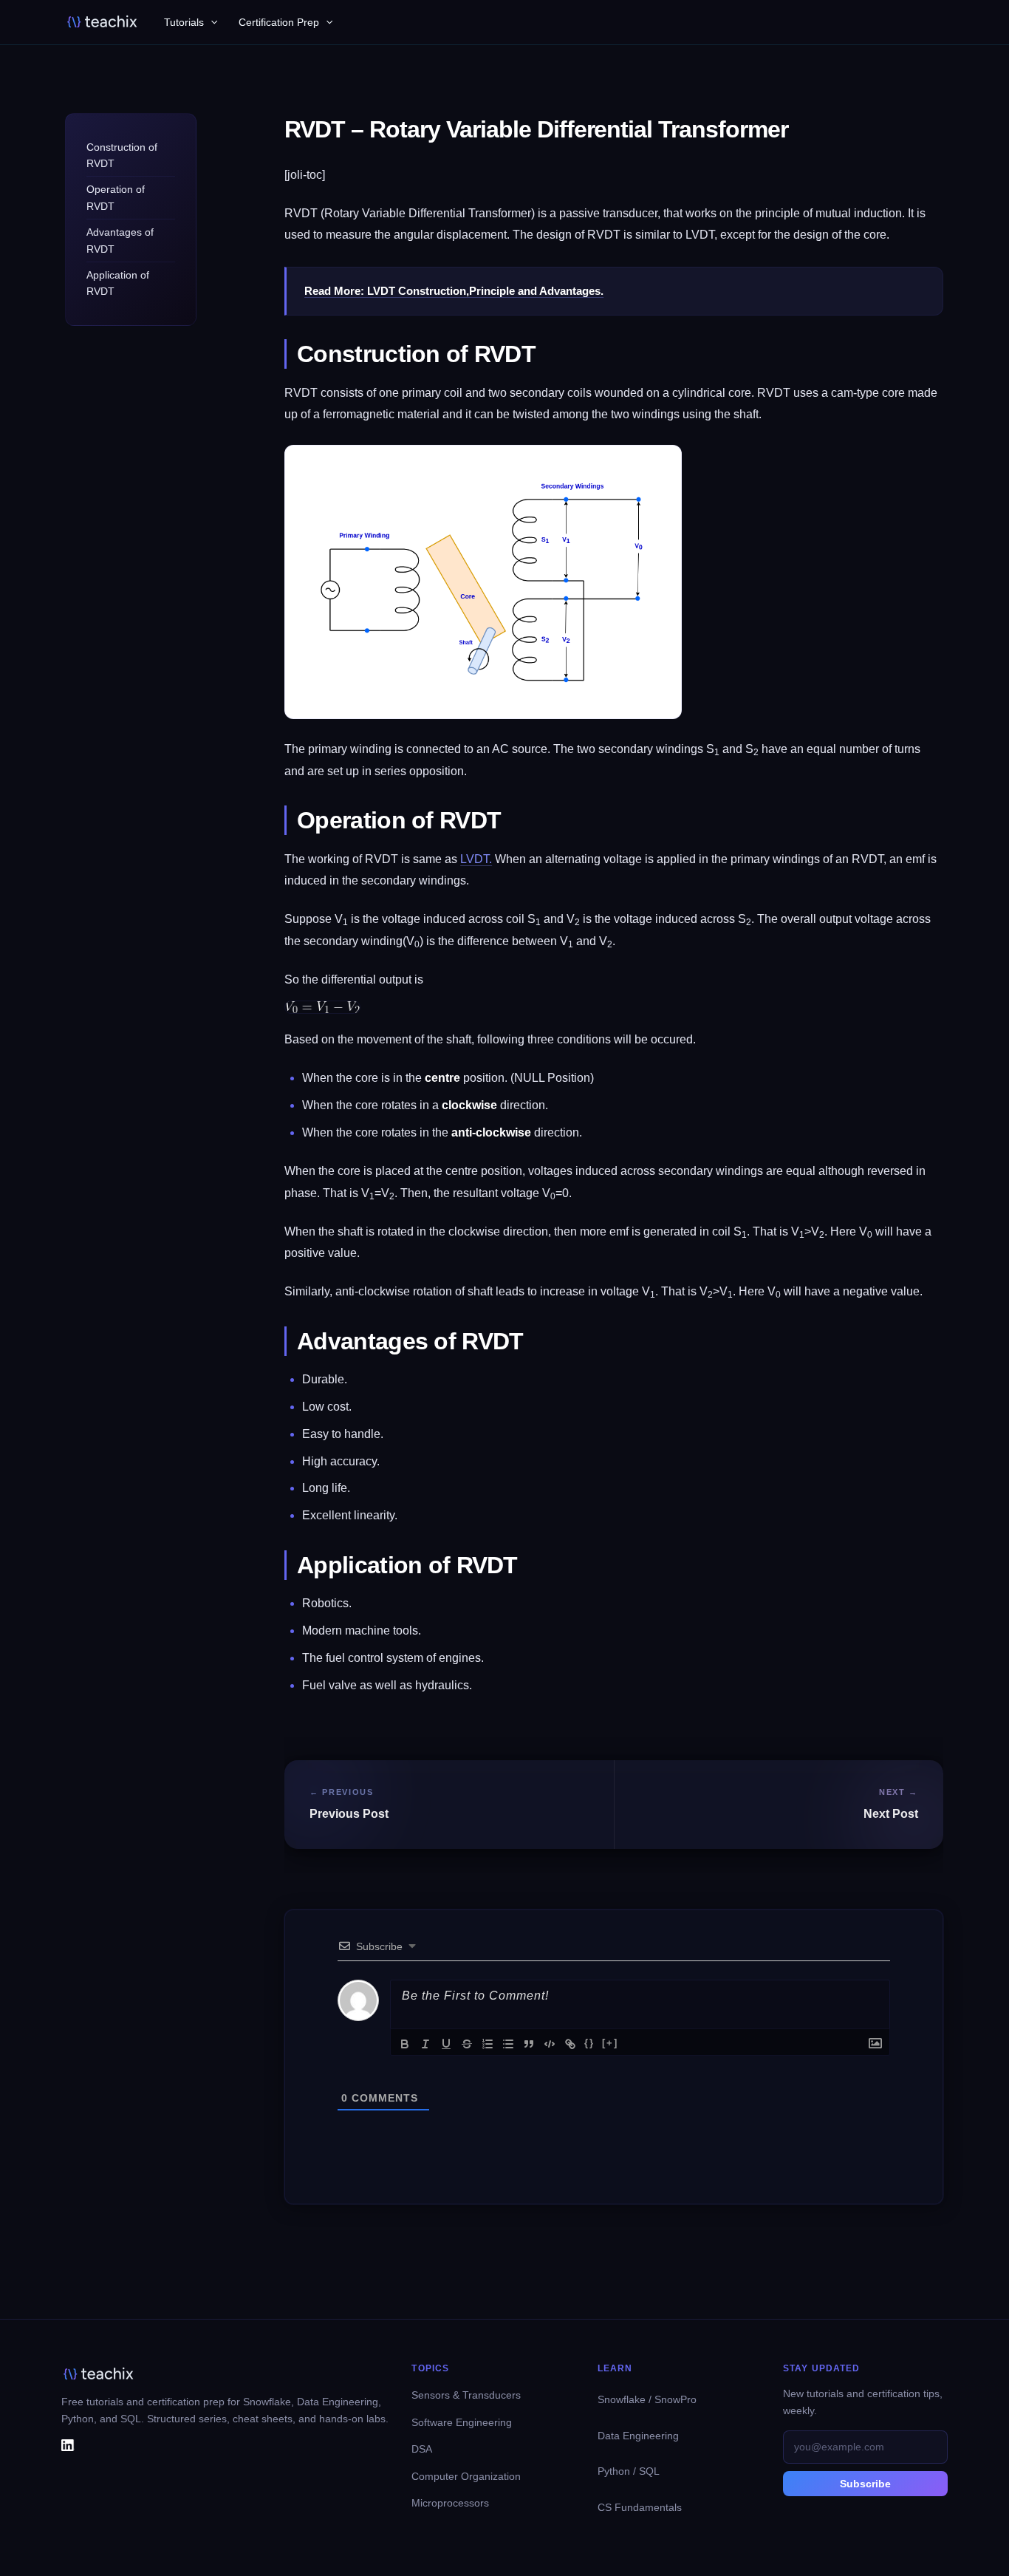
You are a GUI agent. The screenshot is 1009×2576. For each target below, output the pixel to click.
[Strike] (467, 2044)
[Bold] (405, 2044)
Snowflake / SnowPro (647, 2399)
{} (589, 2043)
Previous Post (349, 1814)
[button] (211, 23)
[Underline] (446, 2044)
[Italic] (425, 2044)
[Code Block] (550, 2044)
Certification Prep (279, 22)
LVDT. (476, 859)
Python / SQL (629, 2471)
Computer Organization (466, 2476)
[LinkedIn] (68, 2444)
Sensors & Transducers (466, 2395)
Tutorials (184, 22)
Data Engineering (638, 2436)
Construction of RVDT (122, 155)
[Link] (570, 2044)
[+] (610, 2043)
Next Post (891, 1814)
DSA (422, 2449)
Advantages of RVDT (120, 241)
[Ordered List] (488, 2044)
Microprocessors (450, 2503)
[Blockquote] (529, 2044)
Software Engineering (462, 2422)
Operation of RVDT (116, 198)
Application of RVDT (118, 283)
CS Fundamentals (640, 2507)
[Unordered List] (508, 2044)
